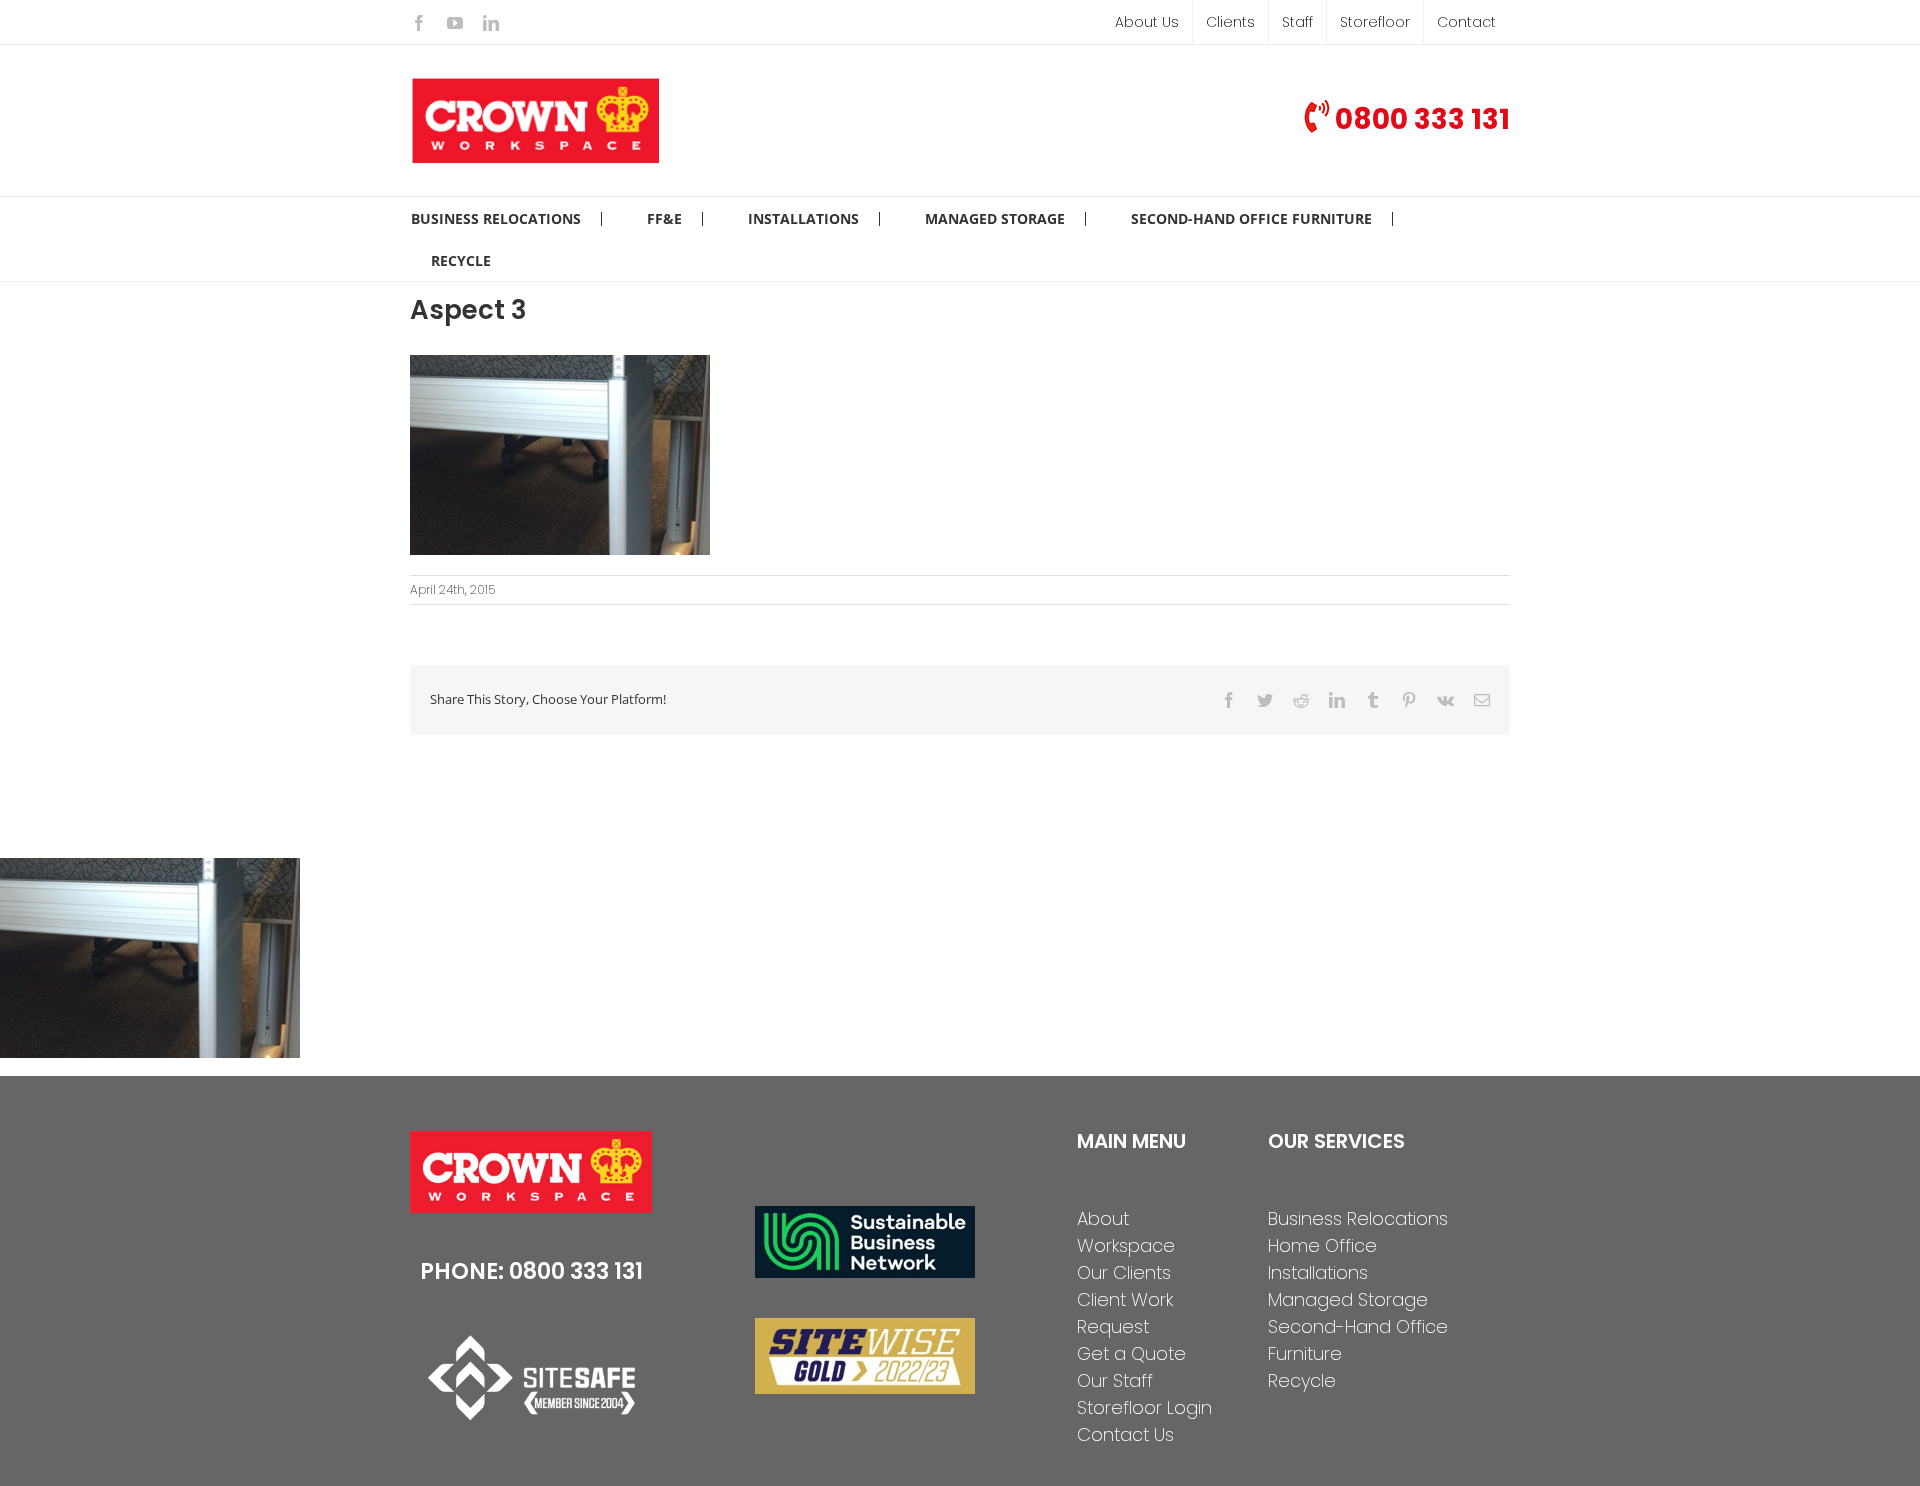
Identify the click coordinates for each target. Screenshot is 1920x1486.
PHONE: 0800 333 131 (531, 1271)
